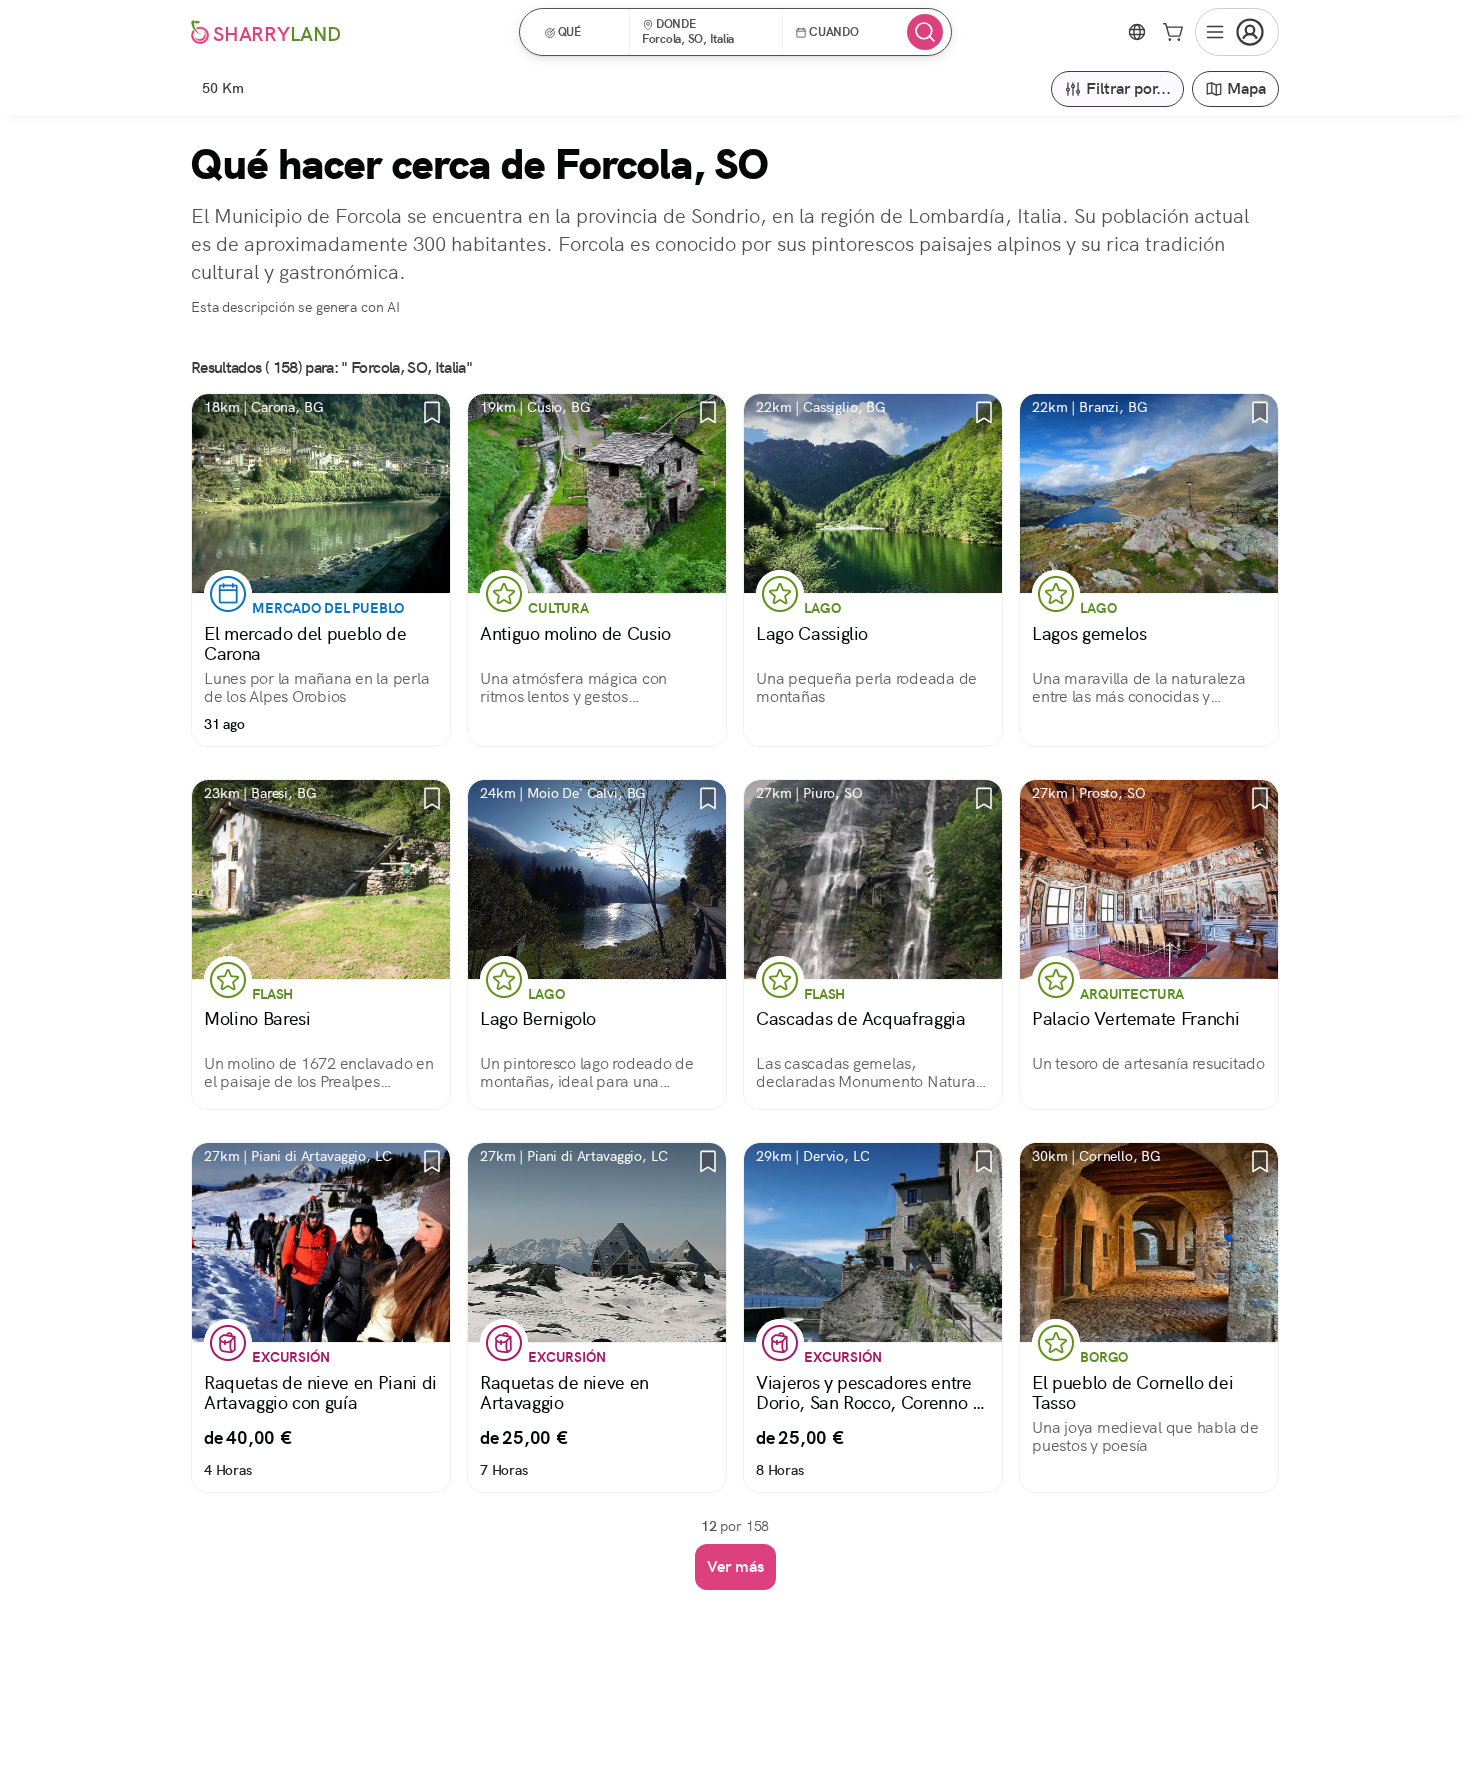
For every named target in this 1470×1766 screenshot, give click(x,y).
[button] (581, 32)
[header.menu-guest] (1237, 32)
